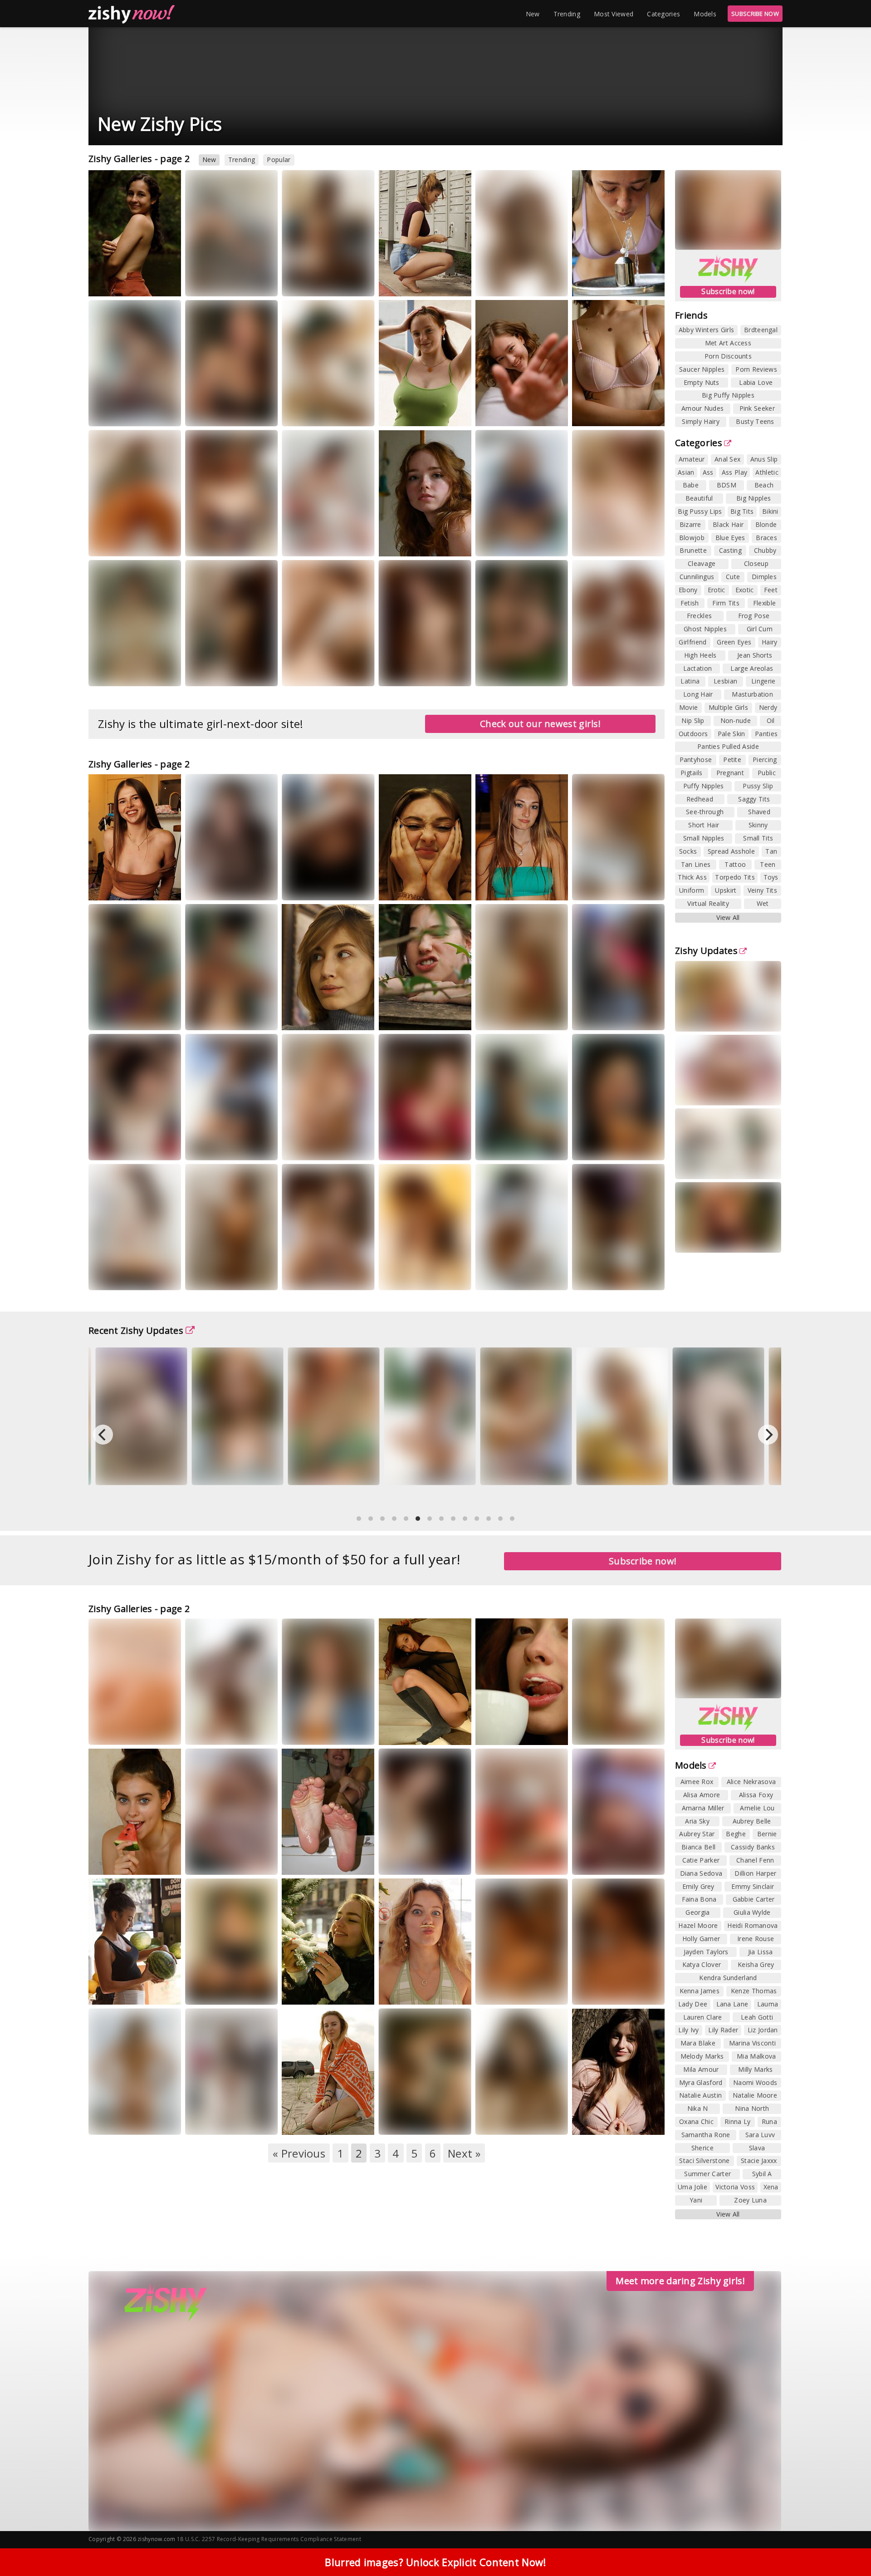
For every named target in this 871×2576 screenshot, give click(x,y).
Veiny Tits (762, 890)
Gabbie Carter (754, 1899)
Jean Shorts (755, 655)
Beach (764, 485)
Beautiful (699, 498)
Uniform (692, 890)
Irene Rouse (756, 1939)
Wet (763, 903)
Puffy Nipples (704, 786)
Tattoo (735, 864)
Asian (686, 472)
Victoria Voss (735, 2187)
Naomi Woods (755, 2082)
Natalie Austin (700, 2095)
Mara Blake (698, 2043)
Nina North (752, 2108)
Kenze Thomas (754, 1991)
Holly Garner (701, 1939)
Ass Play (734, 472)
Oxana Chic (696, 2121)
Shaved (759, 812)
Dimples (764, 577)
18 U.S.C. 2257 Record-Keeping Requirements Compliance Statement (269, 2539)
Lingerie (763, 681)
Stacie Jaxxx (759, 2161)
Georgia (543, 543)
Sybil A (762, 2174)
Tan (771, 851)
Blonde (766, 524)
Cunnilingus (697, 577)
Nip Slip (693, 720)
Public (767, 773)
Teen (768, 864)
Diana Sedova (701, 1873)
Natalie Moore (755, 2095)
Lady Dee (693, 2004)
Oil (771, 720)
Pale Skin (732, 734)
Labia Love (756, 382)
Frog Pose (754, 616)
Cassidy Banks (753, 1847)
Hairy (770, 642)
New (533, 14)
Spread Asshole (731, 851)
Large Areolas (752, 668)
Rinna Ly (450, 543)
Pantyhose (696, 760)
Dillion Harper (755, 1873)
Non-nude (736, 720)
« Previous (299, 2153)
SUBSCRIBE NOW (755, 14)
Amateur (692, 459)
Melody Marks (702, 2056)
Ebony (688, 590)
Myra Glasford (408, 672)
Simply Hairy (701, 421)
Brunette (693, 550)
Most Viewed (614, 14)
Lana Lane (732, 2004)
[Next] (768, 1435)
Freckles (699, 616)
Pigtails (691, 773)
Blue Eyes (730, 538)
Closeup (756, 563)
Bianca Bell (698, 1847)
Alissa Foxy (756, 1795)
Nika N (698, 2108)
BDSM (727, 485)
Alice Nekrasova (751, 1782)
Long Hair (698, 694)
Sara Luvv (760, 2135)
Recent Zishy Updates (136, 1330)
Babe (691, 485)
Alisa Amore (702, 1795)
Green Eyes (734, 642)
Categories (663, 14)
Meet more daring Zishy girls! (680, 2281)
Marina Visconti (753, 2043)
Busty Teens (755, 421)
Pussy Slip (758, 786)
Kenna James (700, 1991)
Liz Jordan (763, 2030)
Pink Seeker (757, 408)
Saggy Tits (754, 799)
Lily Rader (723, 2030)
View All (728, 917)
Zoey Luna (750, 2200)
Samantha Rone (706, 2135)
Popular (279, 160)
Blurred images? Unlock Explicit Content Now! (435, 2562)
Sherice (702, 2148)
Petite (732, 760)
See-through (705, 812)
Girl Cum (760, 629)
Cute (733, 577)
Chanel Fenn (755, 1860)
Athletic (767, 472)
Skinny (758, 825)
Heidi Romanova (752, 1925)
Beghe (641, 543)
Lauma (768, 2004)
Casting (730, 550)
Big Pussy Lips (700, 511)
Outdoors (693, 734)
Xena (771, 2187)
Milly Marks (755, 2069)
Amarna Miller (703, 1808)
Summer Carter (707, 2174)
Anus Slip (764, 459)
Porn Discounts (728, 356)
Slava (757, 2148)
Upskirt (726, 890)
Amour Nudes (702, 408)
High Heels (700, 655)
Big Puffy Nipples (728, 395)
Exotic (745, 590)
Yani (696, 2200)
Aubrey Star (697, 1834)
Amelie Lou (757, 1808)
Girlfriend (692, 642)
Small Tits (758, 838)
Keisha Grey (756, 1964)
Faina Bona (699, 1899)
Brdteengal (761, 330)
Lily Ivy (688, 2030)
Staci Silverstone (704, 2161)
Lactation (698, 668)
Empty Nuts (702, 382)
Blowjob (692, 538)
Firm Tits (726, 603)
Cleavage (702, 563)
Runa (769, 2121)
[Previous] (103, 1435)
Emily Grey (698, 1886)
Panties (766, 734)
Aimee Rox (499, 681)
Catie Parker (701, 1860)
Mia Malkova (756, 2056)
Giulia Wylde (752, 1912)
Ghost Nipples (705, 629)
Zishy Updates (706, 951)
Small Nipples (704, 838)
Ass (708, 472)
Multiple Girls (728, 707)
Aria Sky (697, 1821)
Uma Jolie (692, 2187)
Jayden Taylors (706, 1952)
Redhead (700, 799)
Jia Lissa (761, 1952)
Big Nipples (754, 498)
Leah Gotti (757, 2017)
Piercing (765, 760)
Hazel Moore (698, 1925)
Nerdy (768, 707)
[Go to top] (847, 2546)
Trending (567, 14)
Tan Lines (696, 864)
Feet (771, 590)
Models (705, 14)
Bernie (767, 1834)
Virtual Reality (708, 903)
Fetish (690, 603)
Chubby (765, 550)
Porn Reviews (756, 369)
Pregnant (730, 773)
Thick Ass (692, 877)
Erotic (717, 590)
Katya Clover (702, 1964)
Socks (688, 851)
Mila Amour (701, 2069)
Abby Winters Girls (706, 330)
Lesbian (725, 681)
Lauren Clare (703, 2017)
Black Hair (728, 524)
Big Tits (742, 511)
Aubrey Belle (752, 1821)
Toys (771, 877)
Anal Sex (727, 459)
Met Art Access (728, 343)
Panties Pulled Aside (728, 746)
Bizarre (690, 524)
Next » (464, 2153)
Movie (689, 707)
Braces (766, 538)
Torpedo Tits (735, 877)
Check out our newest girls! (540, 724)
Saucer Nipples (702, 369)
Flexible (764, 603)
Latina (690, 681)
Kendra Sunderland (728, 1978)
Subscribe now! (728, 291)
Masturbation (752, 694)
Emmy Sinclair (753, 1886)
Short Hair (704, 825)
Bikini (770, 511)
